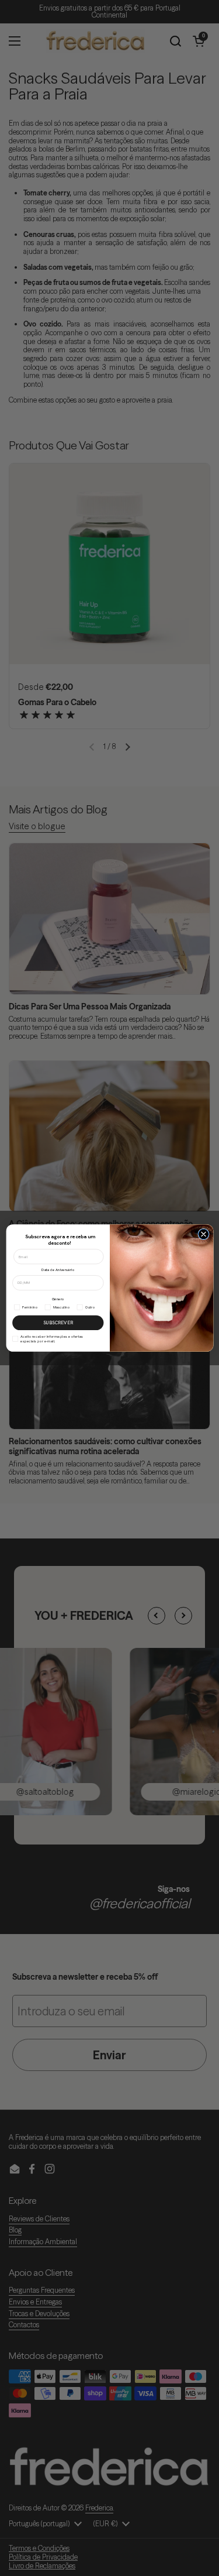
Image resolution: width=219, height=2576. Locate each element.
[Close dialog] (203, 1234)
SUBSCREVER (58, 1323)
